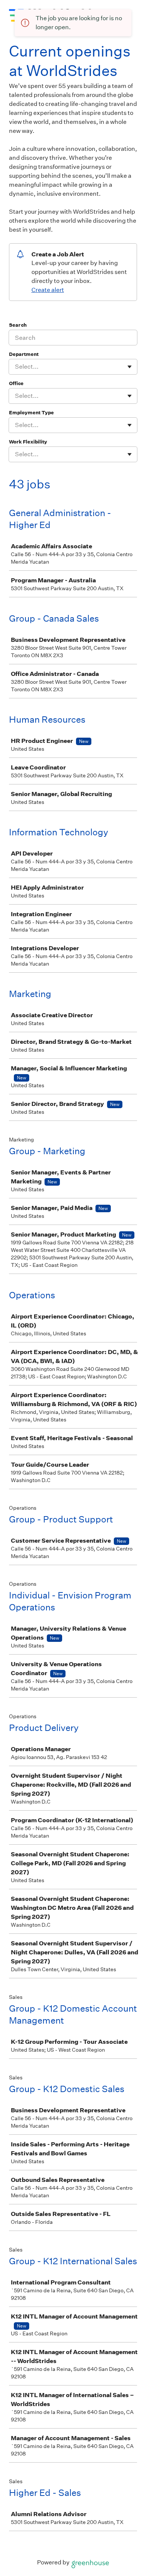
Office (16, 383)
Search (18, 325)
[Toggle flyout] (130, 367)
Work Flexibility (28, 442)
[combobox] (16, 367)
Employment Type (31, 413)
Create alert (48, 290)
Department (24, 354)
